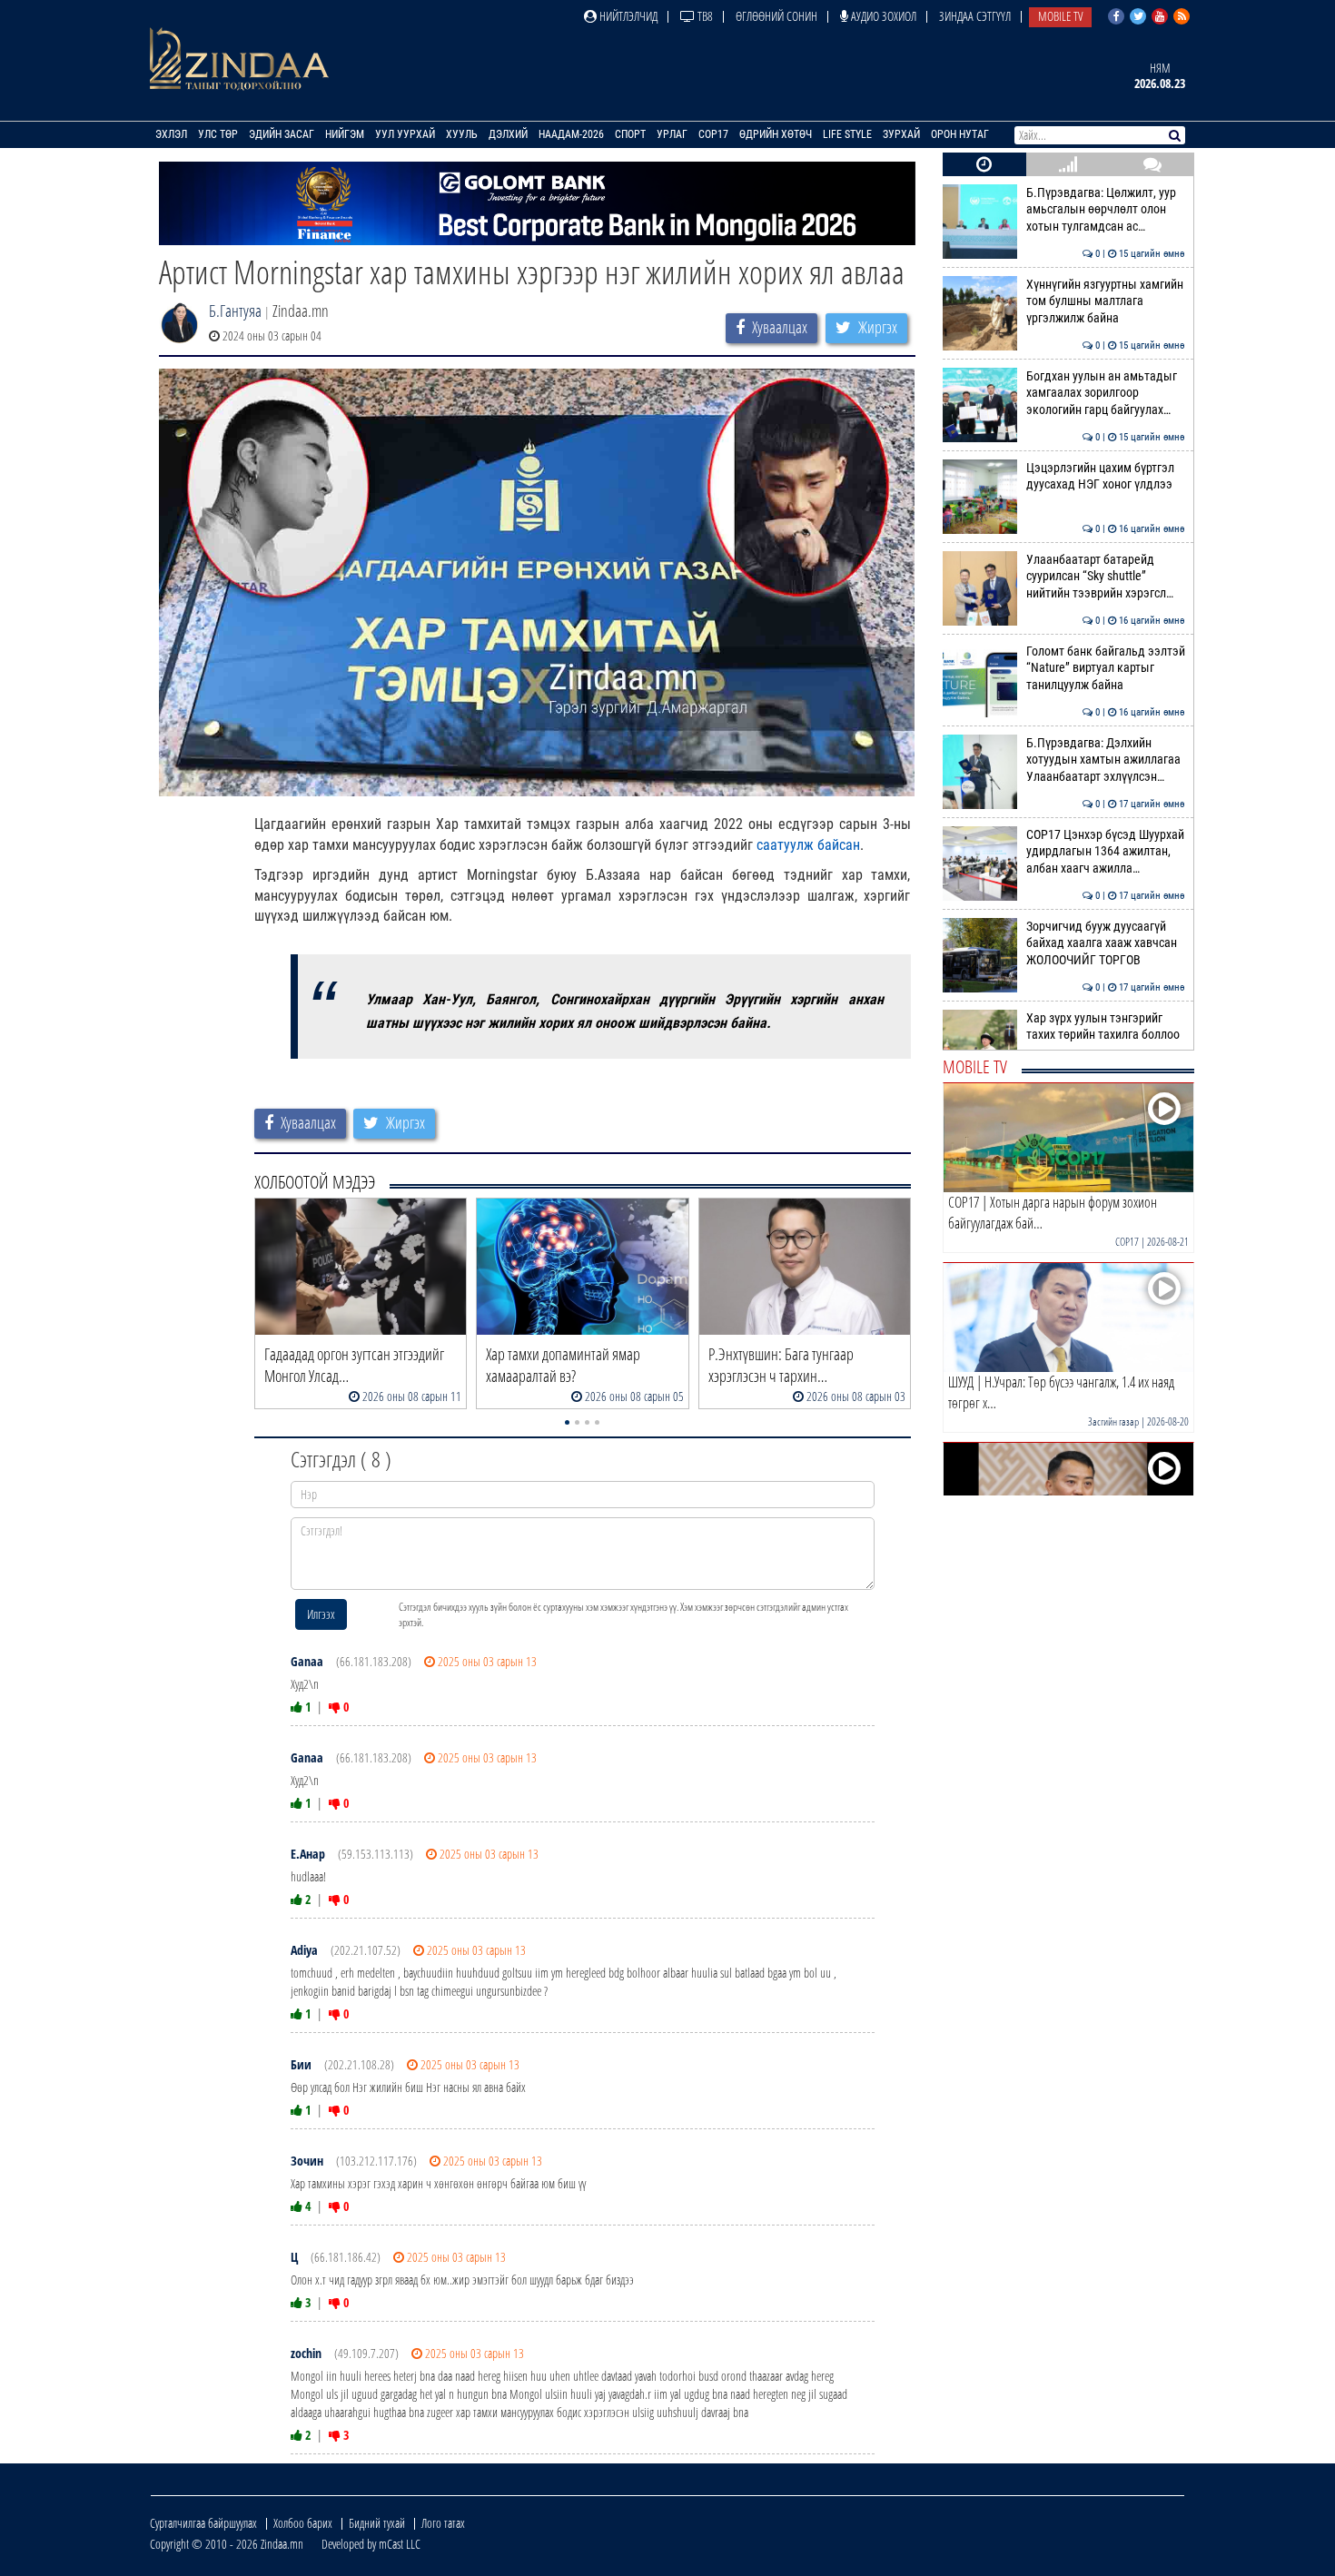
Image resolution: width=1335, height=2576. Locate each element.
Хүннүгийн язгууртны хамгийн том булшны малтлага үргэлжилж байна (1106, 301)
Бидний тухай (377, 2523)
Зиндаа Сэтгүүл (975, 16)
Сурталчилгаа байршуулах (203, 2523)
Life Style (847, 134)
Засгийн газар (1113, 1421)
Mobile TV (1060, 16)
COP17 (713, 134)
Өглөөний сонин (776, 16)
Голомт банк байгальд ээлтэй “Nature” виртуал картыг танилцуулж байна (1106, 668)
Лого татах (443, 2523)
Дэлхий (508, 134)
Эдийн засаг (282, 134)
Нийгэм (345, 134)
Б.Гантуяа (235, 311)
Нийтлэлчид (627, 16)
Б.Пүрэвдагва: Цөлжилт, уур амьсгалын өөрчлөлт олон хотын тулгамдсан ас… (1106, 210)
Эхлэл (171, 134)
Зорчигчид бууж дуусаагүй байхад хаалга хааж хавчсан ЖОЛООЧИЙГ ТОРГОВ (1106, 943)
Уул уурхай (405, 134)
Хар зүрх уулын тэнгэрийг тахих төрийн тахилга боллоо (1106, 1026)
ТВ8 (704, 16)
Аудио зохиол (882, 16)
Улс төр (218, 134)
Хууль (462, 134)
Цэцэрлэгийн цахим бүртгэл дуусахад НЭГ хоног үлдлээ (1106, 476)
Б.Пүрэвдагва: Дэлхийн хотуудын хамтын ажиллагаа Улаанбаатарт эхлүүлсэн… (1106, 760)
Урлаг (672, 134)
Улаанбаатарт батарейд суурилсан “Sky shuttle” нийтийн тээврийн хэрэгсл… (1106, 577)
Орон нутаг (960, 134)
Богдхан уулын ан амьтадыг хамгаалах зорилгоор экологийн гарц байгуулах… (1106, 393)
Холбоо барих (303, 2523)
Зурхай (901, 134)
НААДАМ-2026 (571, 134)
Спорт (630, 134)
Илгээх (321, 1614)
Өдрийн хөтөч (776, 134)
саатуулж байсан (808, 845)
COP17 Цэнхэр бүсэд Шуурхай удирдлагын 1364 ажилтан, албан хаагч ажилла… (1106, 852)
